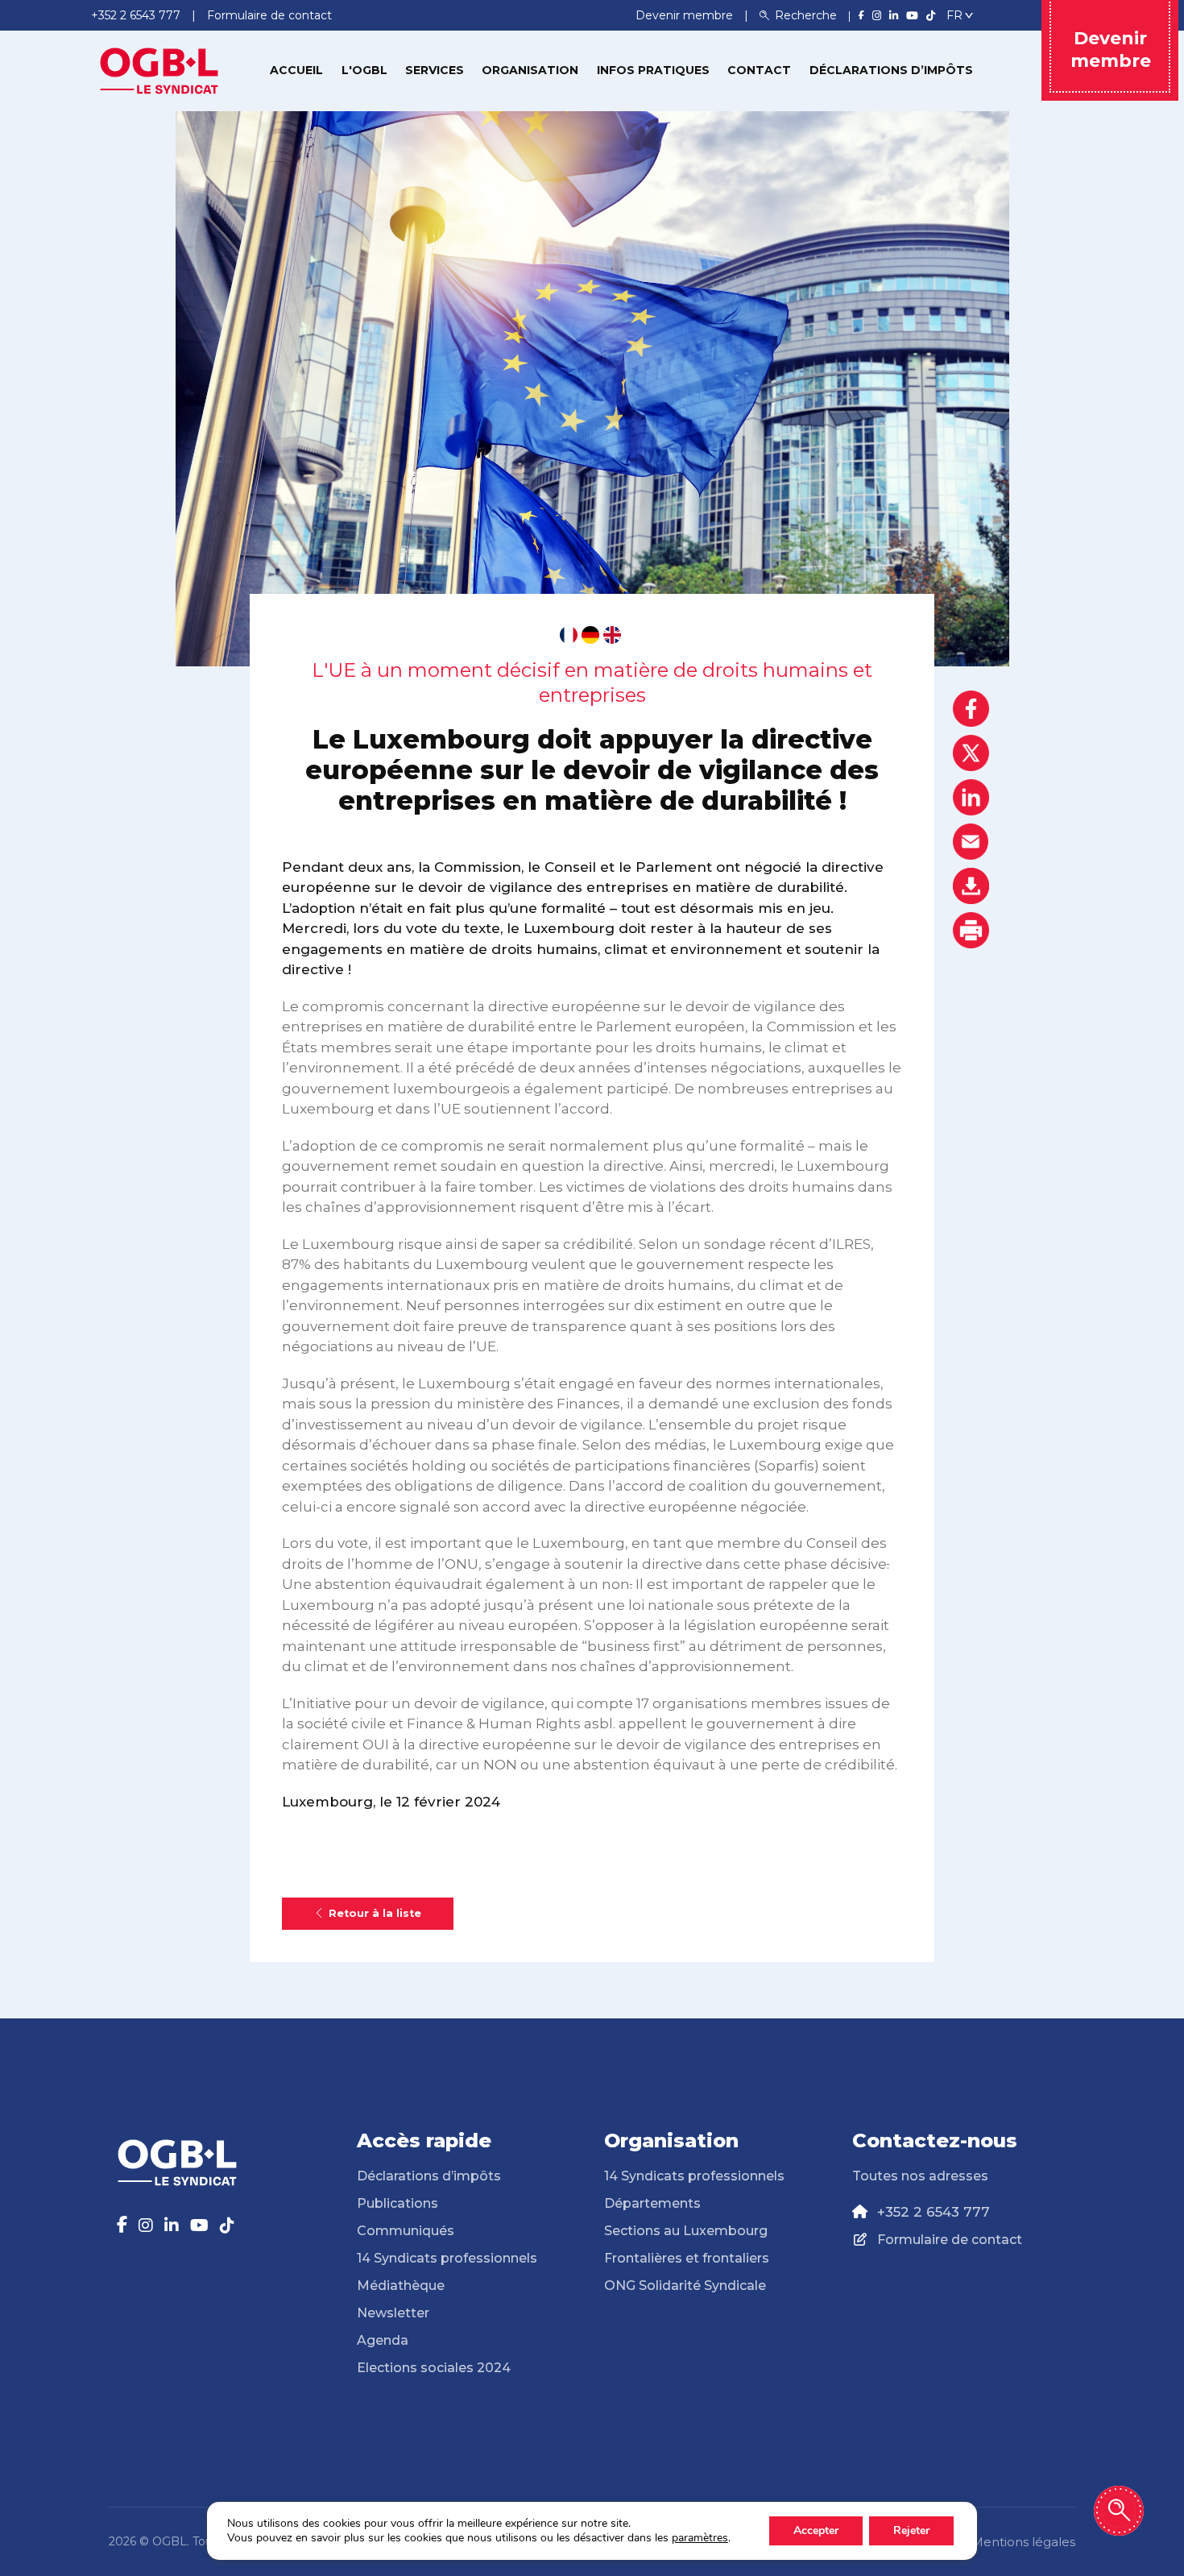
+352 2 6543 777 (934, 2212)
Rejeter (911, 2530)
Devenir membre (686, 15)
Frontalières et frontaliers (687, 2258)
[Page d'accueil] (159, 69)
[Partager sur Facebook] (971, 709)
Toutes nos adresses (920, 2176)
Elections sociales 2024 (434, 2368)
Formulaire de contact (950, 2240)
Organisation (530, 70)
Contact (759, 70)
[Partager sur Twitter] (971, 753)
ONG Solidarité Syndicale (685, 2286)
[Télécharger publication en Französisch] (569, 635)
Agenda (383, 2340)
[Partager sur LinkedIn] (971, 797)
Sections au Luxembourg (686, 2231)
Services (435, 70)
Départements (652, 2203)
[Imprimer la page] (971, 930)
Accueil (296, 70)
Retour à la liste (375, 1913)
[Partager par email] (971, 842)
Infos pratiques (653, 70)
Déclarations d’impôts (891, 70)
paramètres (700, 2538)
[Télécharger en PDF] (971, 886)
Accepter (816, 2530)
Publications (397, 2203)
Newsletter (393, 2313)
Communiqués (406, 2231)
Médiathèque (401, 2286)
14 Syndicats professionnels (447, 2258)
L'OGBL (364, 70)
